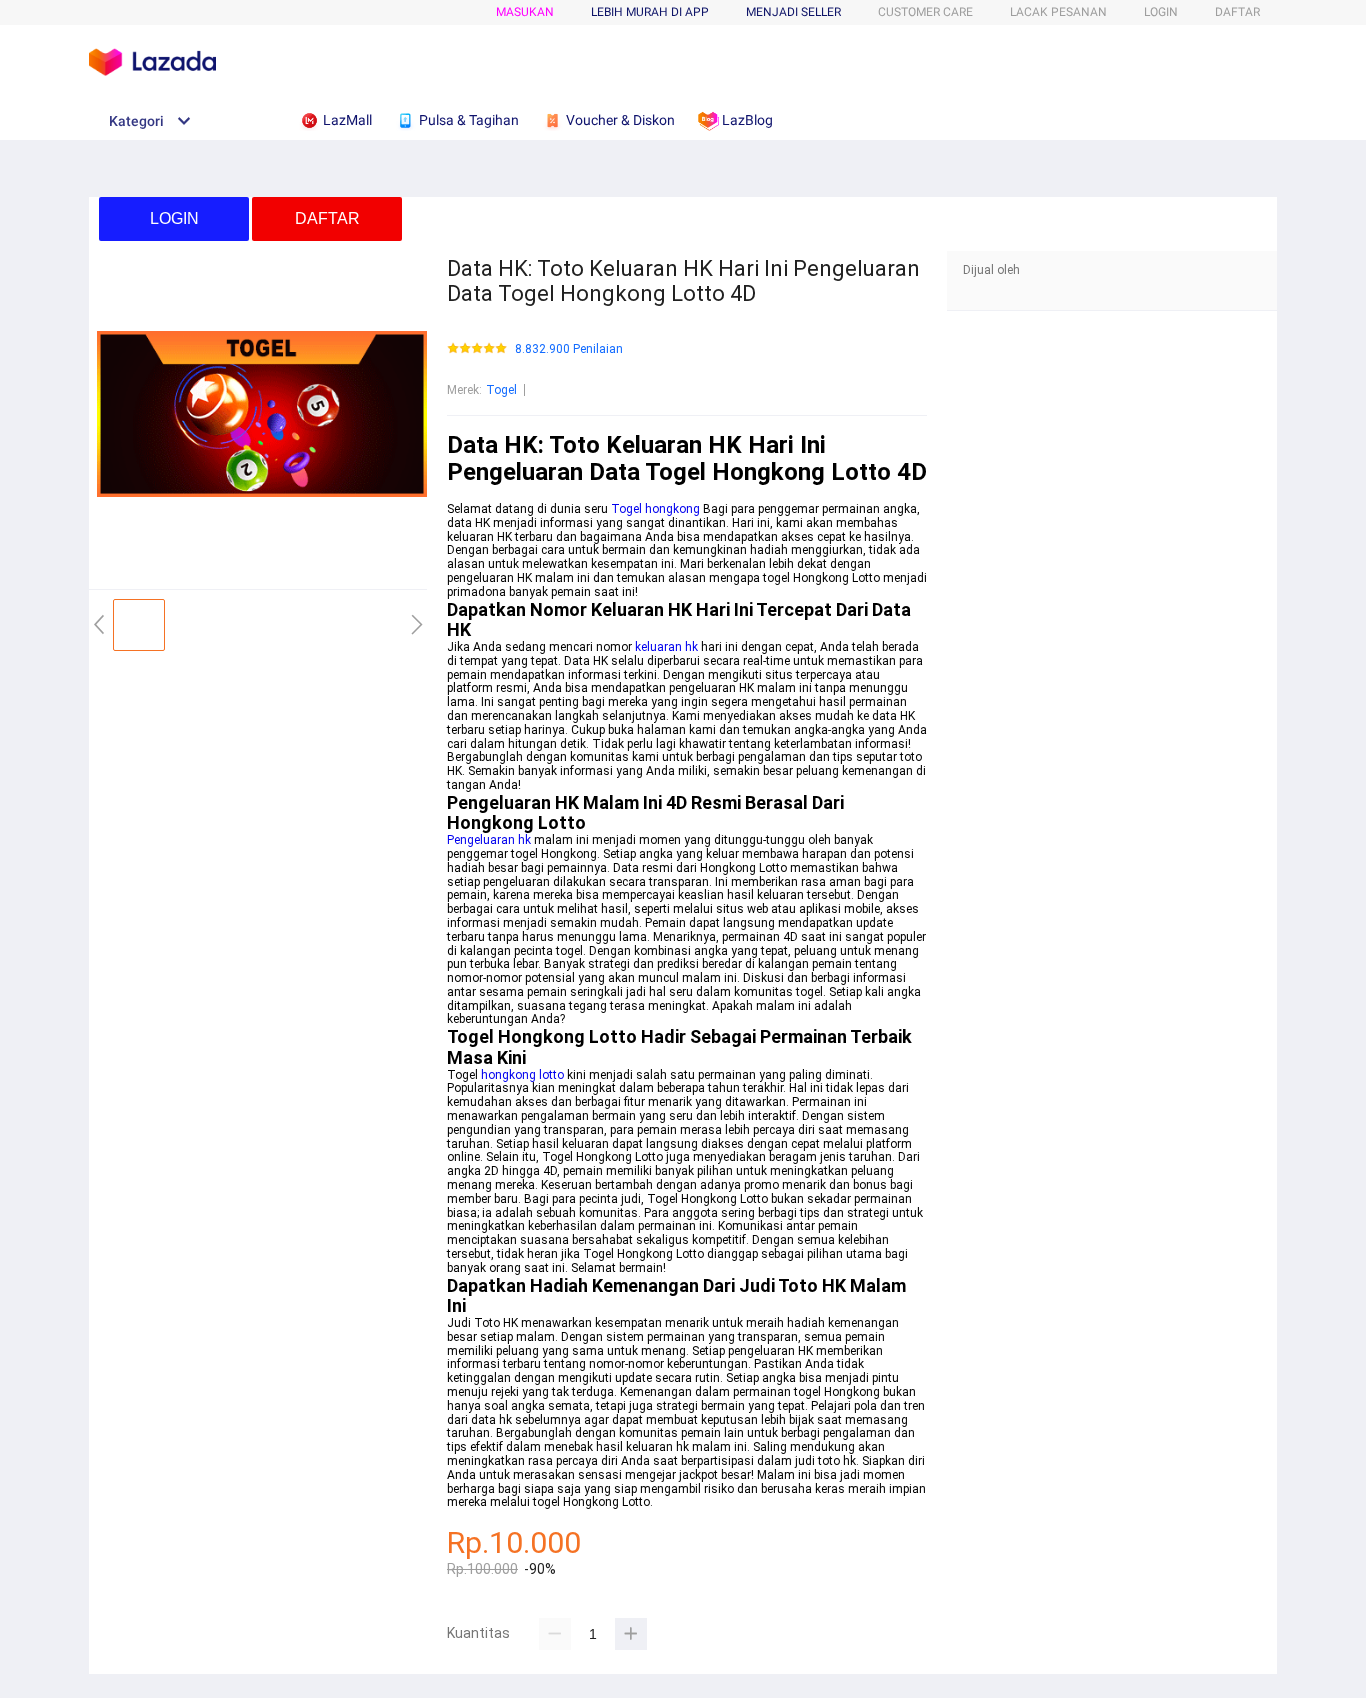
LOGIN (1161, 12)
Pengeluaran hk (489, 840)
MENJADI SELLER (793, 12)
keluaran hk (666, 647)
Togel (501, 390)
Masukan (525, 12)
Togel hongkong (655, 509)
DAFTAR (1237, 12)
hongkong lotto (522, 1075)
